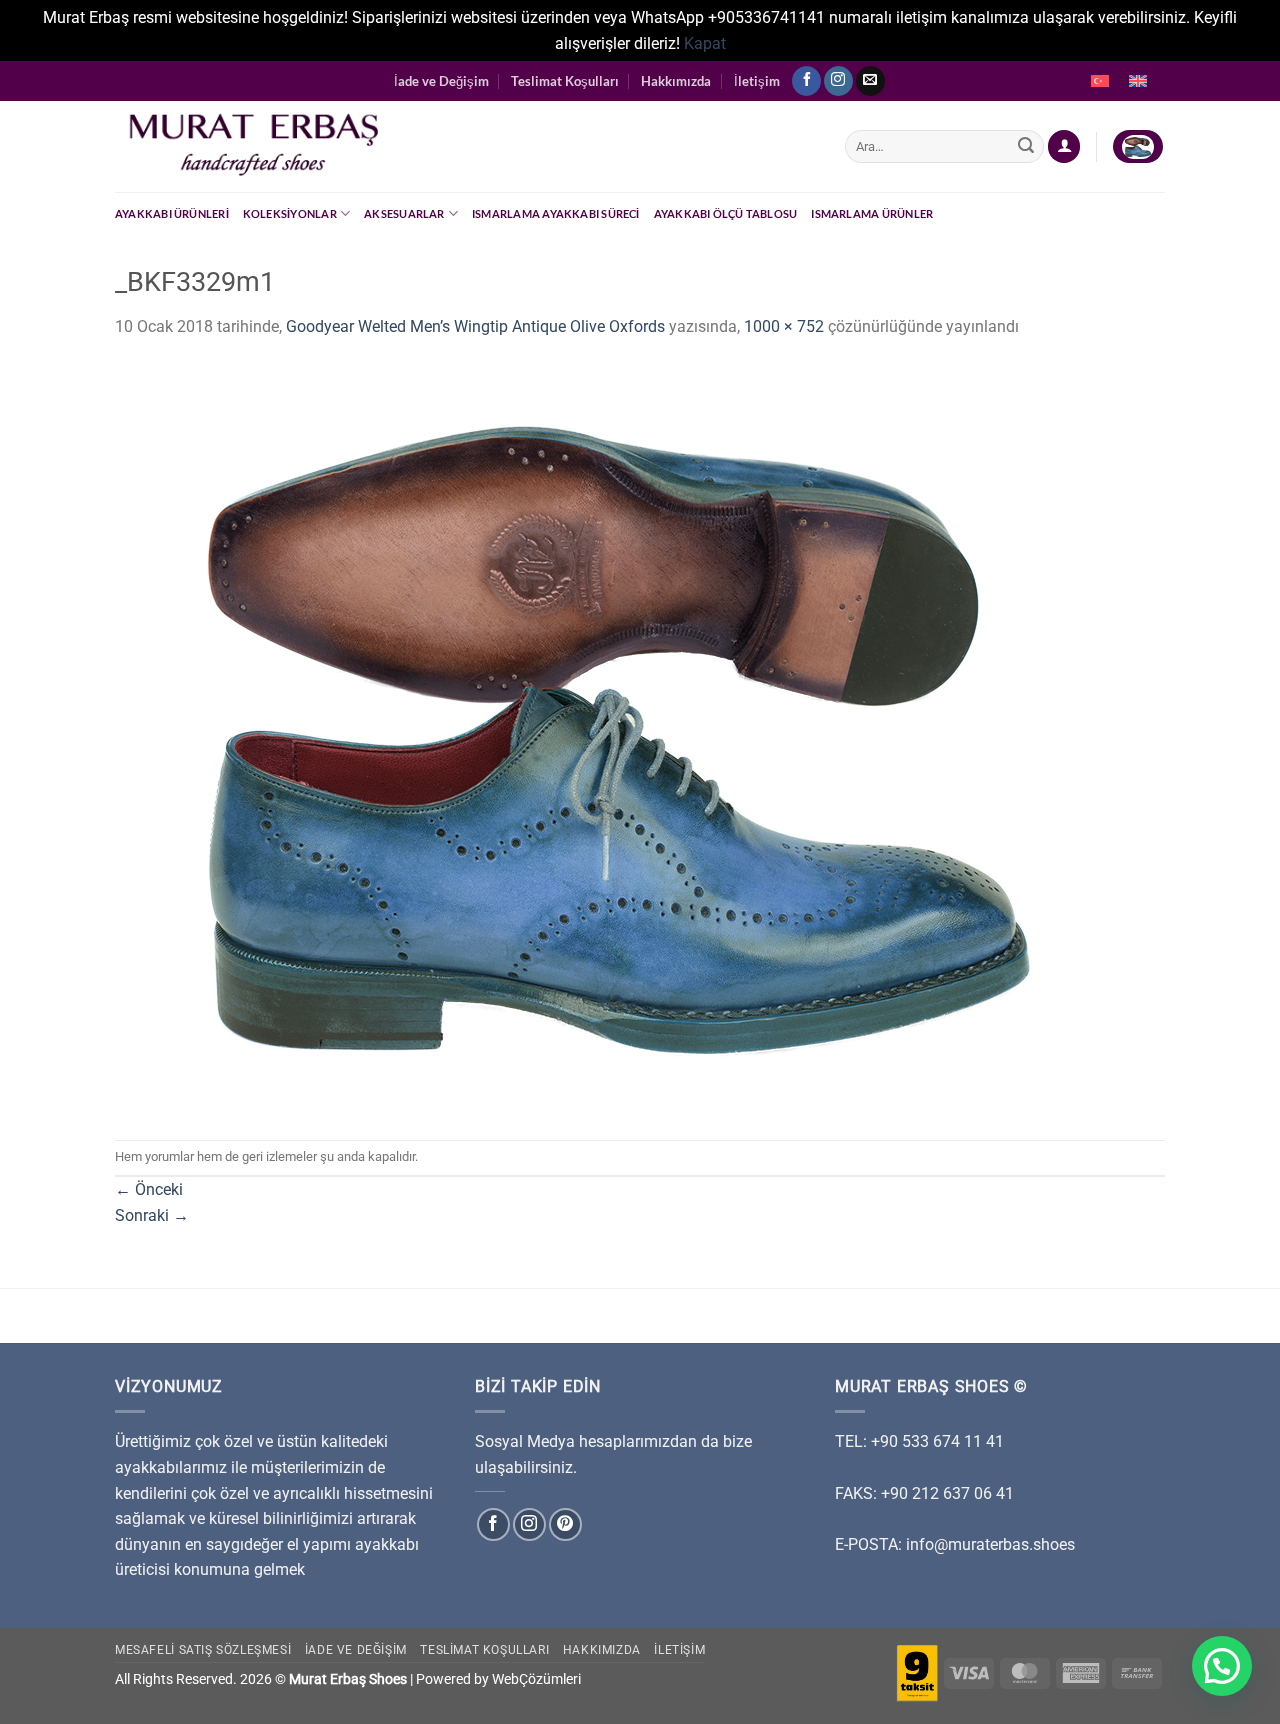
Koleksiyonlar (290, 213)
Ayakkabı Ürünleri (172, 213)
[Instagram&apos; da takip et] (838, 81)
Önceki (149, 1189)
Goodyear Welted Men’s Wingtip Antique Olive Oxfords (475, 326)
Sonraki (152, 1215)
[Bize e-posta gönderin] (870, 81)
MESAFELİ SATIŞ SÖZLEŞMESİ (203, 1650)
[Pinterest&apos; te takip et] (565, 1524)
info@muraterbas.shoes (990, 1544)
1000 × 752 (784, 326)
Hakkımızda (676, 81)
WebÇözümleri (536, 1679)
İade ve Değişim (441, 81)
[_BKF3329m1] (615, 738)
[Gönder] (1026, 147)
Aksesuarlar (404, 213)
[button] (1222, 1666)
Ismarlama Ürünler (872, 213)
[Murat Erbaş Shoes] (465, 146)
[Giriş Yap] (1064, 146)
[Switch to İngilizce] (1138, 81)
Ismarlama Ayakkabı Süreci (556, 213)
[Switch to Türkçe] (1100, 81)
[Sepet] (1138, 146)
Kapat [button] (705, 43)
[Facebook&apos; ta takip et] (806, 81)
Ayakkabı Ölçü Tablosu (726, 213)
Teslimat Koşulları (565, 81)
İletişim (757, 81)
